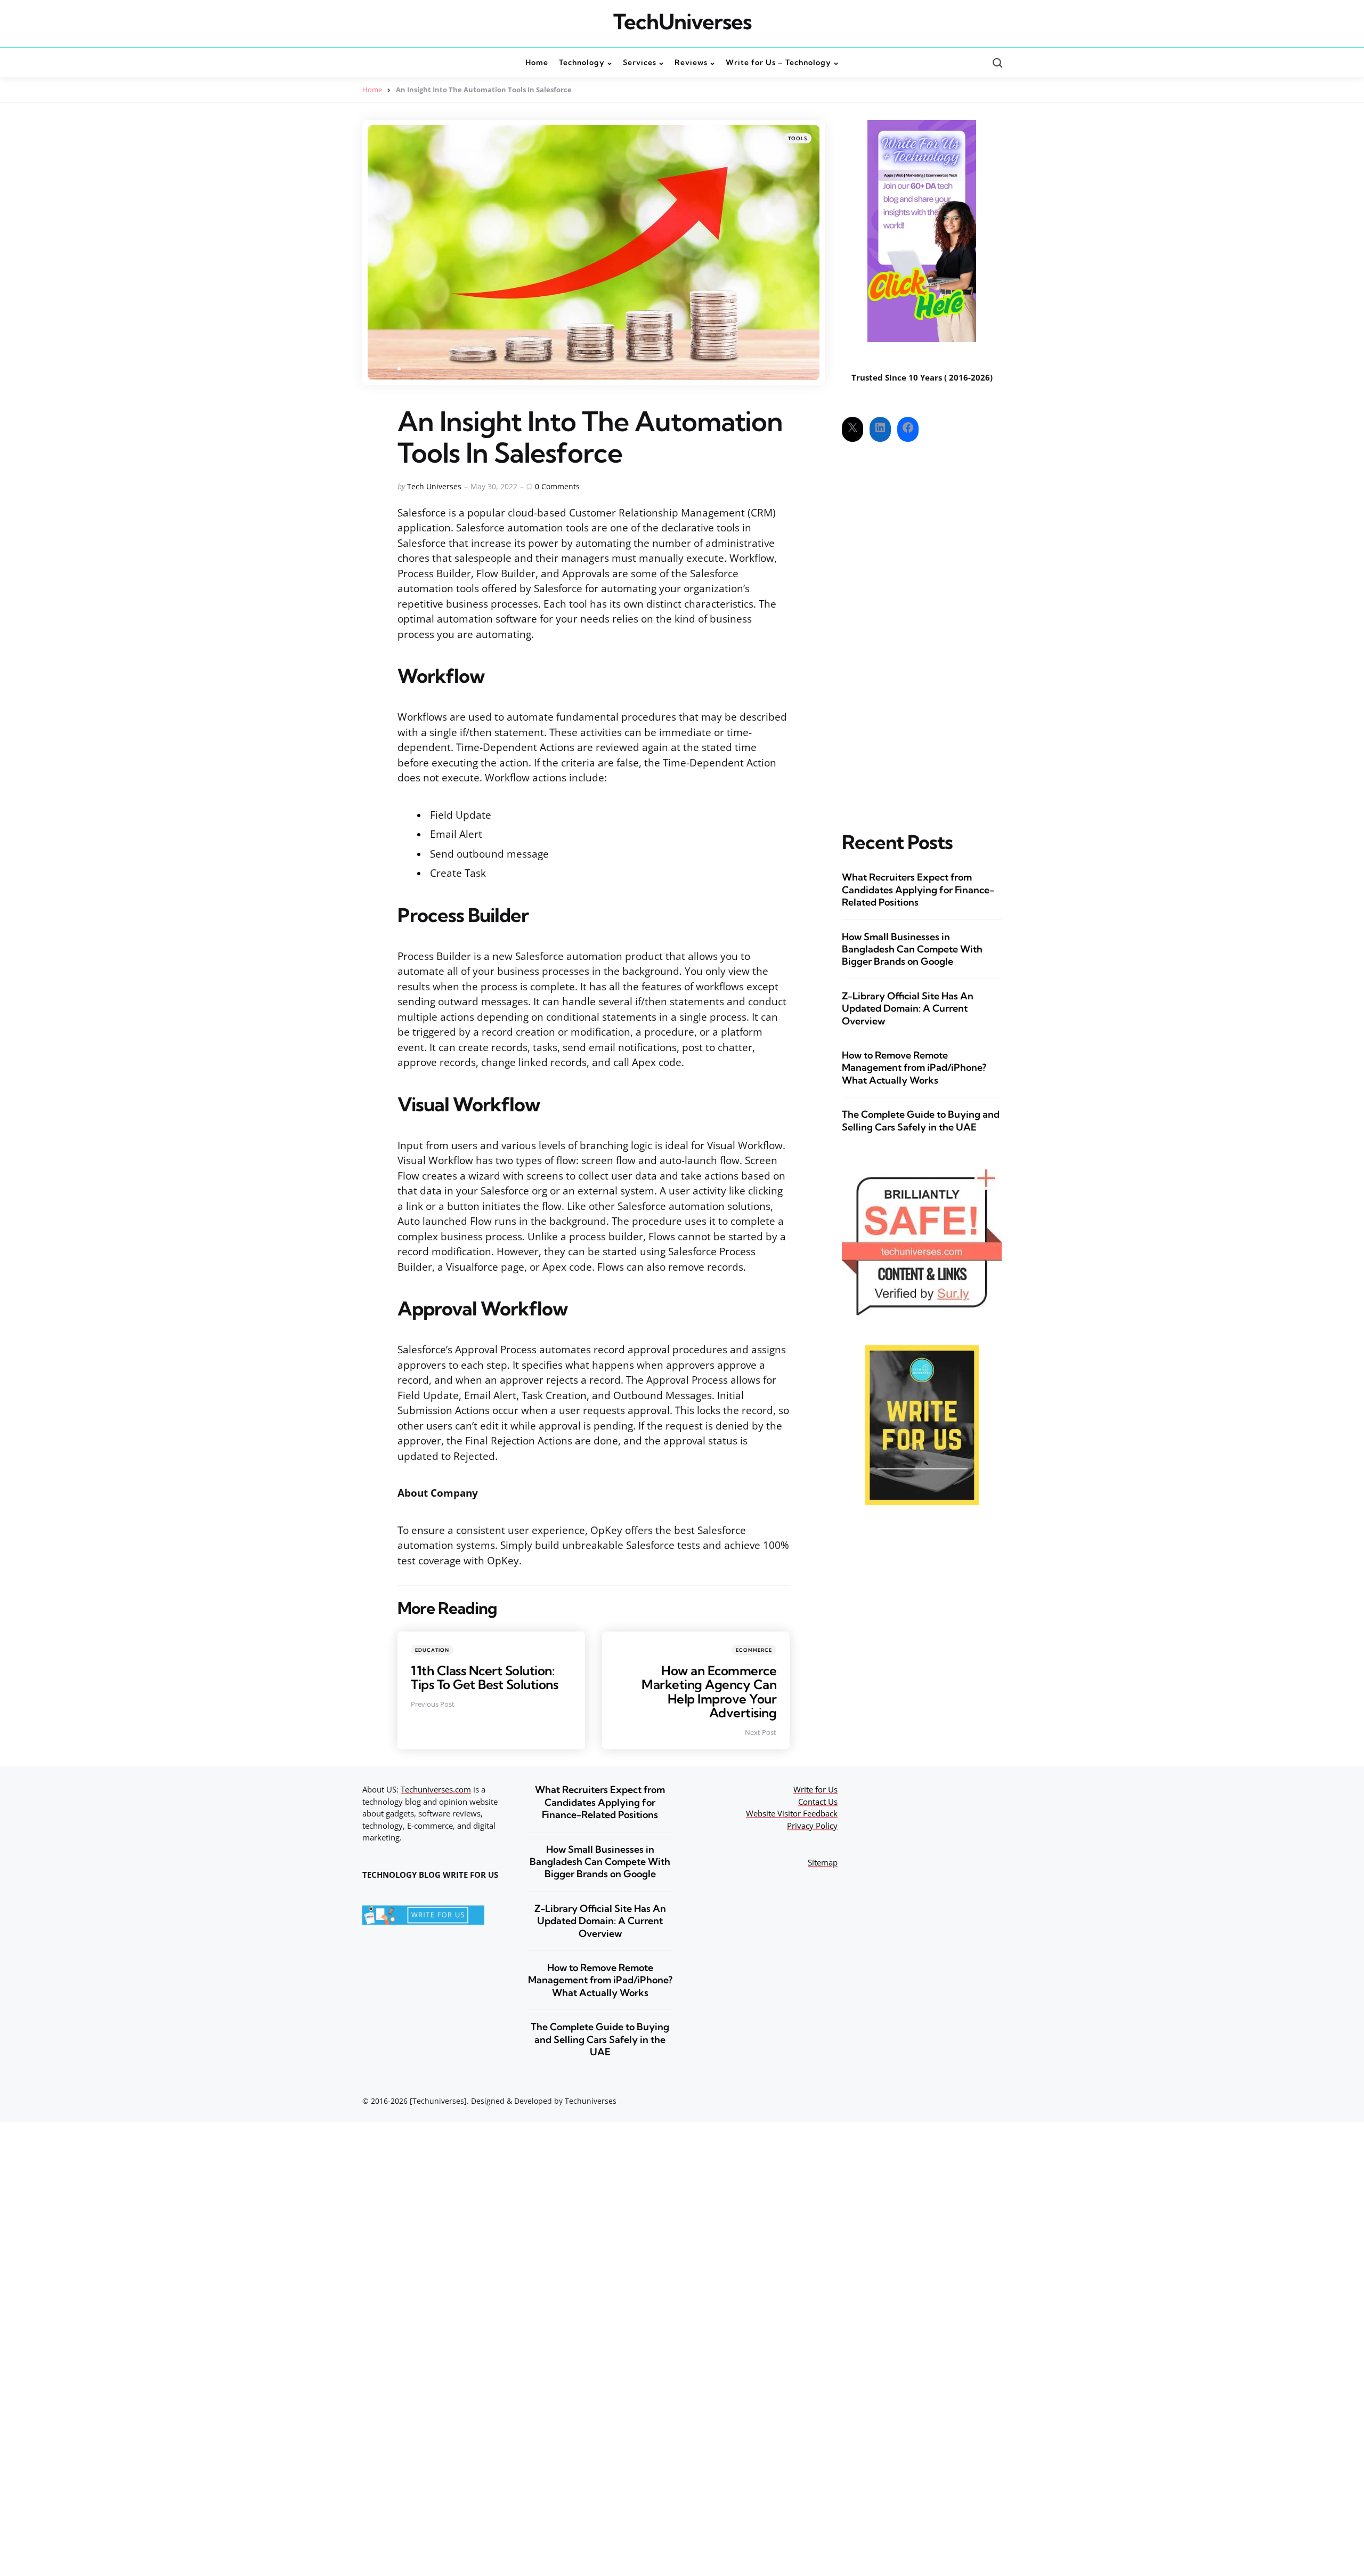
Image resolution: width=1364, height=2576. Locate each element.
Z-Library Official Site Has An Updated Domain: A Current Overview (908, 1008)
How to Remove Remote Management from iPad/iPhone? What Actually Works (914, 1068)
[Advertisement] (922, 627)
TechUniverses (682, 22)
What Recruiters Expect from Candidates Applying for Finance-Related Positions (918, 890)
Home (372, 90)
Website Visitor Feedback (792, 1813)
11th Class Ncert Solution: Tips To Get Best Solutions (484, 1677)
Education (432, 1650)
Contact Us (818, 1802)
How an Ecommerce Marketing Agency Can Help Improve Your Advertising (709, 1691)
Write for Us (815, 1789)
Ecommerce (754, 1650)
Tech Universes (434, 486)
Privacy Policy (812, 1826)
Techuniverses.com (436, 1789)
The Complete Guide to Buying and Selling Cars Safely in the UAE (921, 1120)
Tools (798, 138)
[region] (1225, 2496)
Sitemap (823, 1862)
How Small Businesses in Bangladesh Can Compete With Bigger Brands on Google (912, 949)
